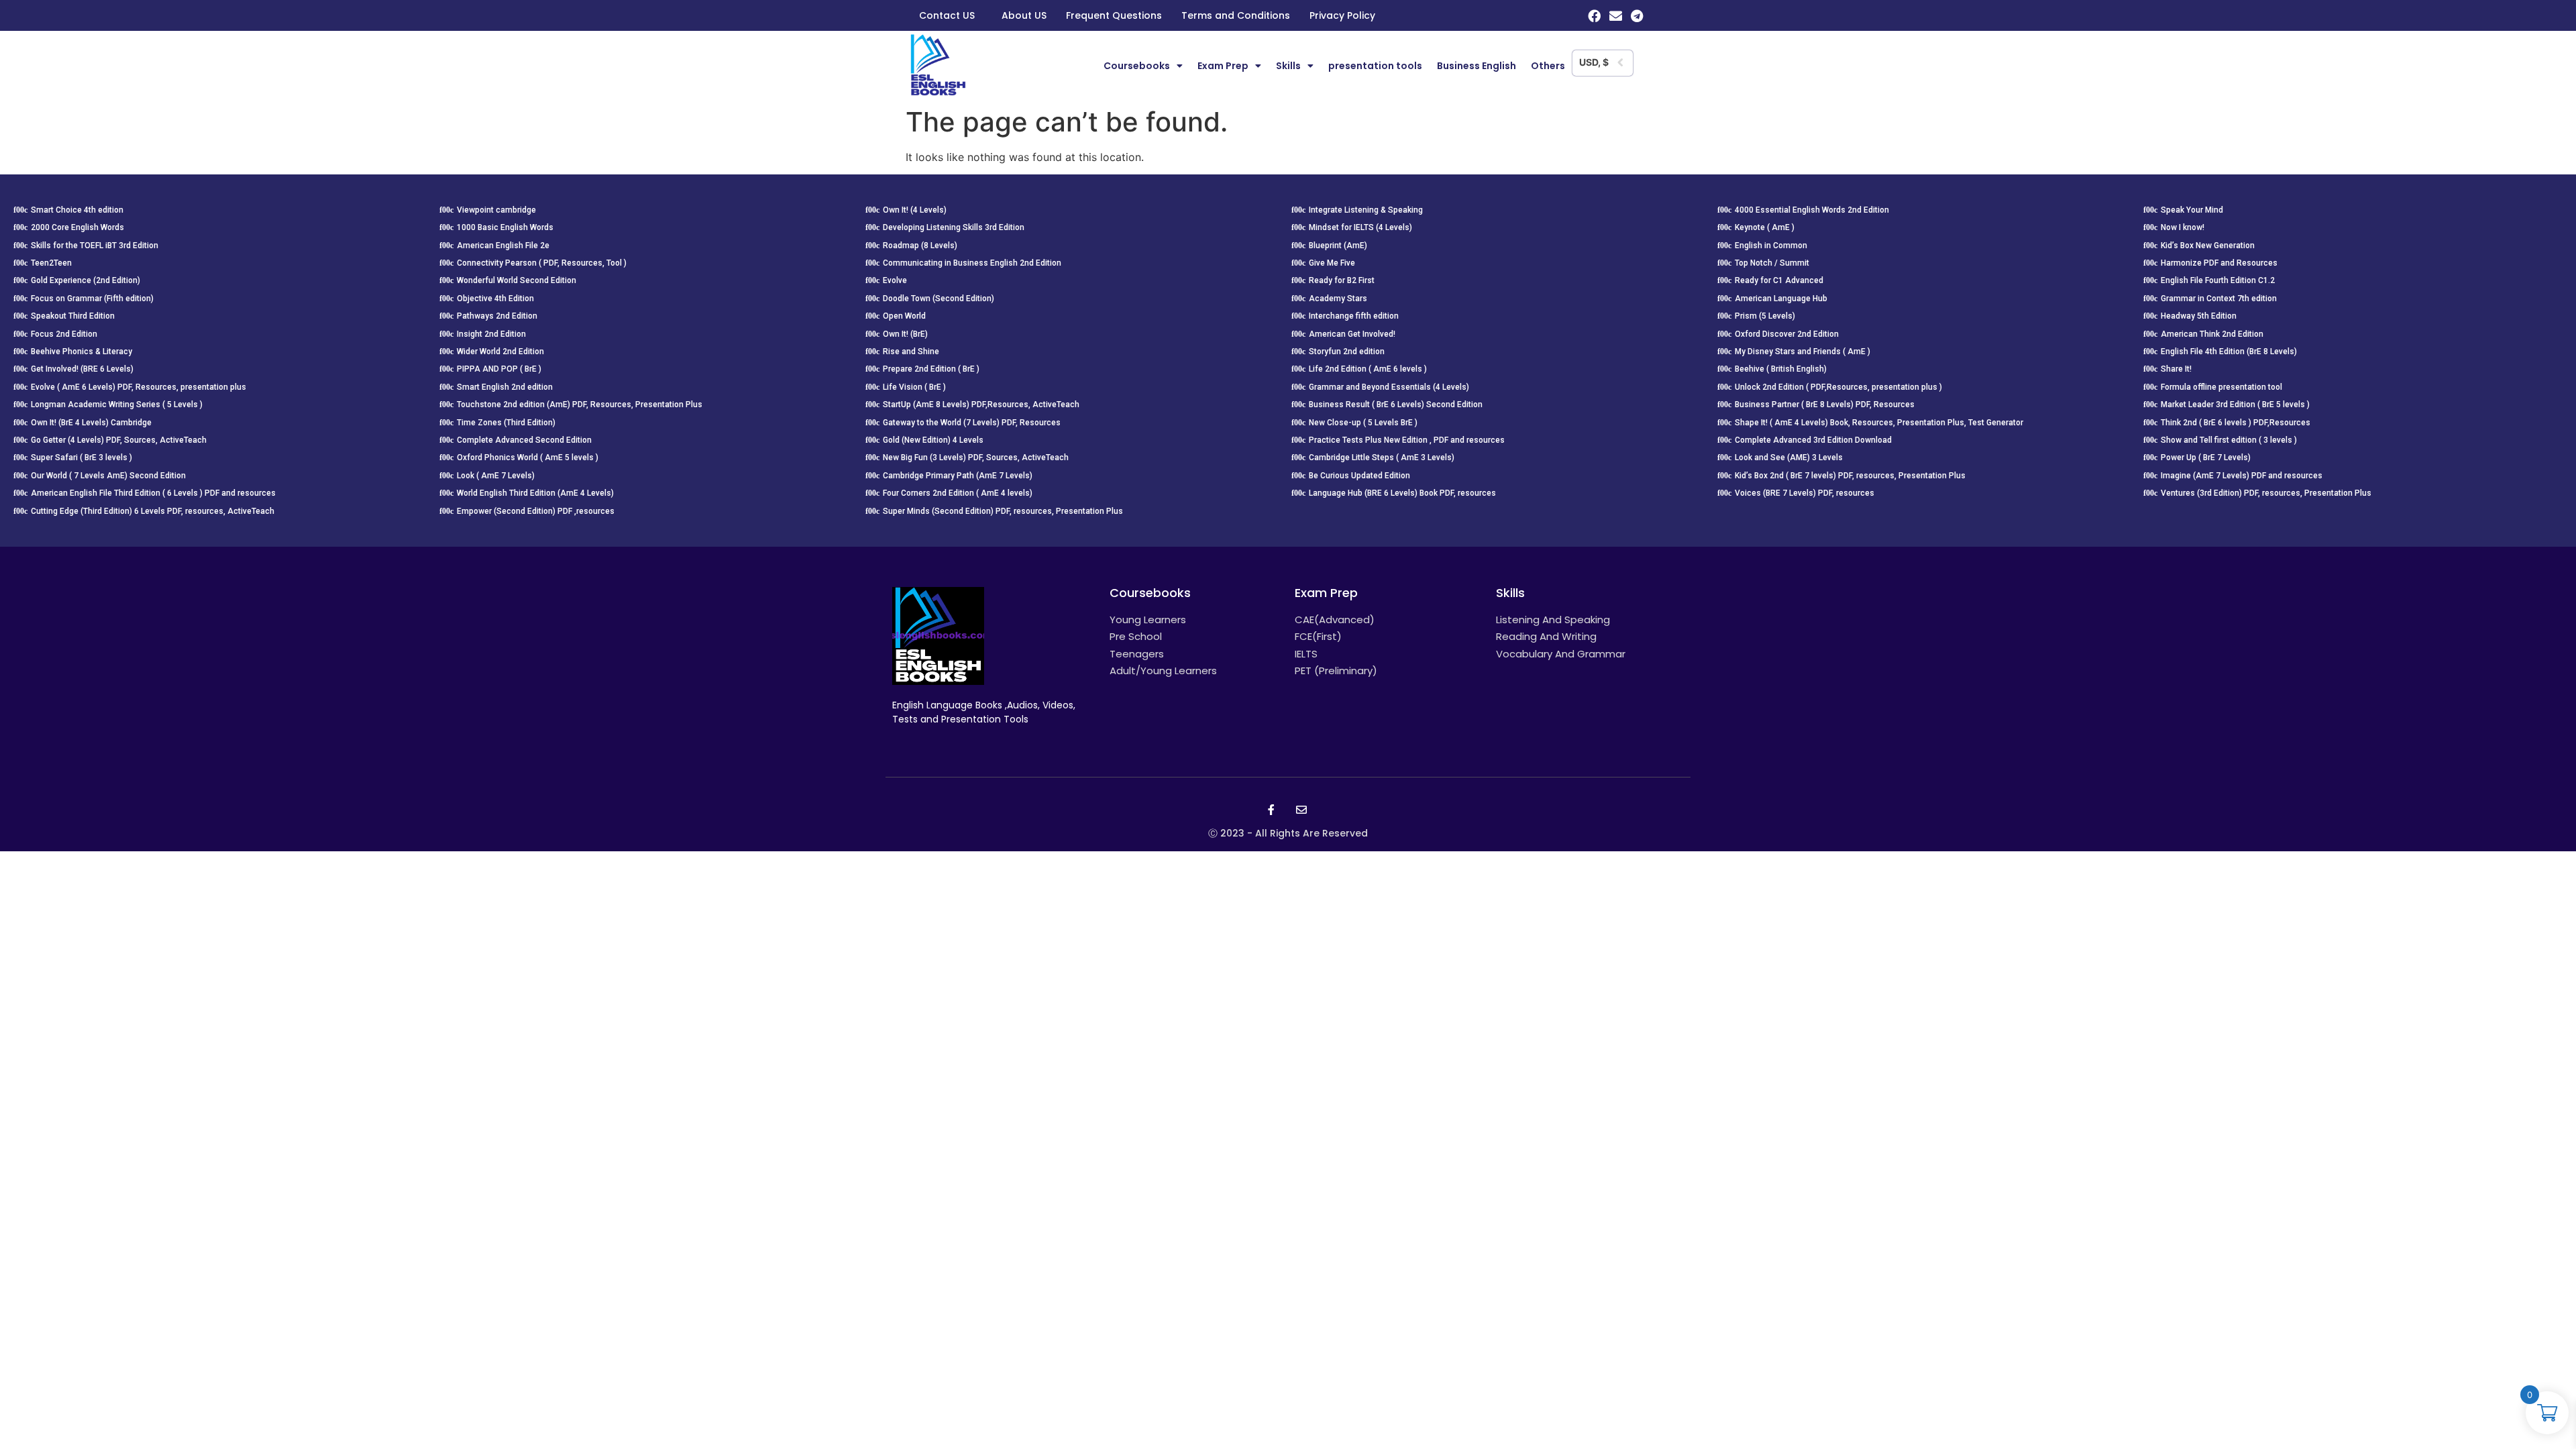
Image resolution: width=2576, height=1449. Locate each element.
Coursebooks (1137, 66)
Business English (1477, 66)
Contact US (947, 15)
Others (1548, 66)
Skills (1288, 66)
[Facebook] (1594, 16)
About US (1024, 15)
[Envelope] (1616, 16)
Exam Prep (1223, 66)
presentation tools (1375, 66)
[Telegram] (1637, 16)
